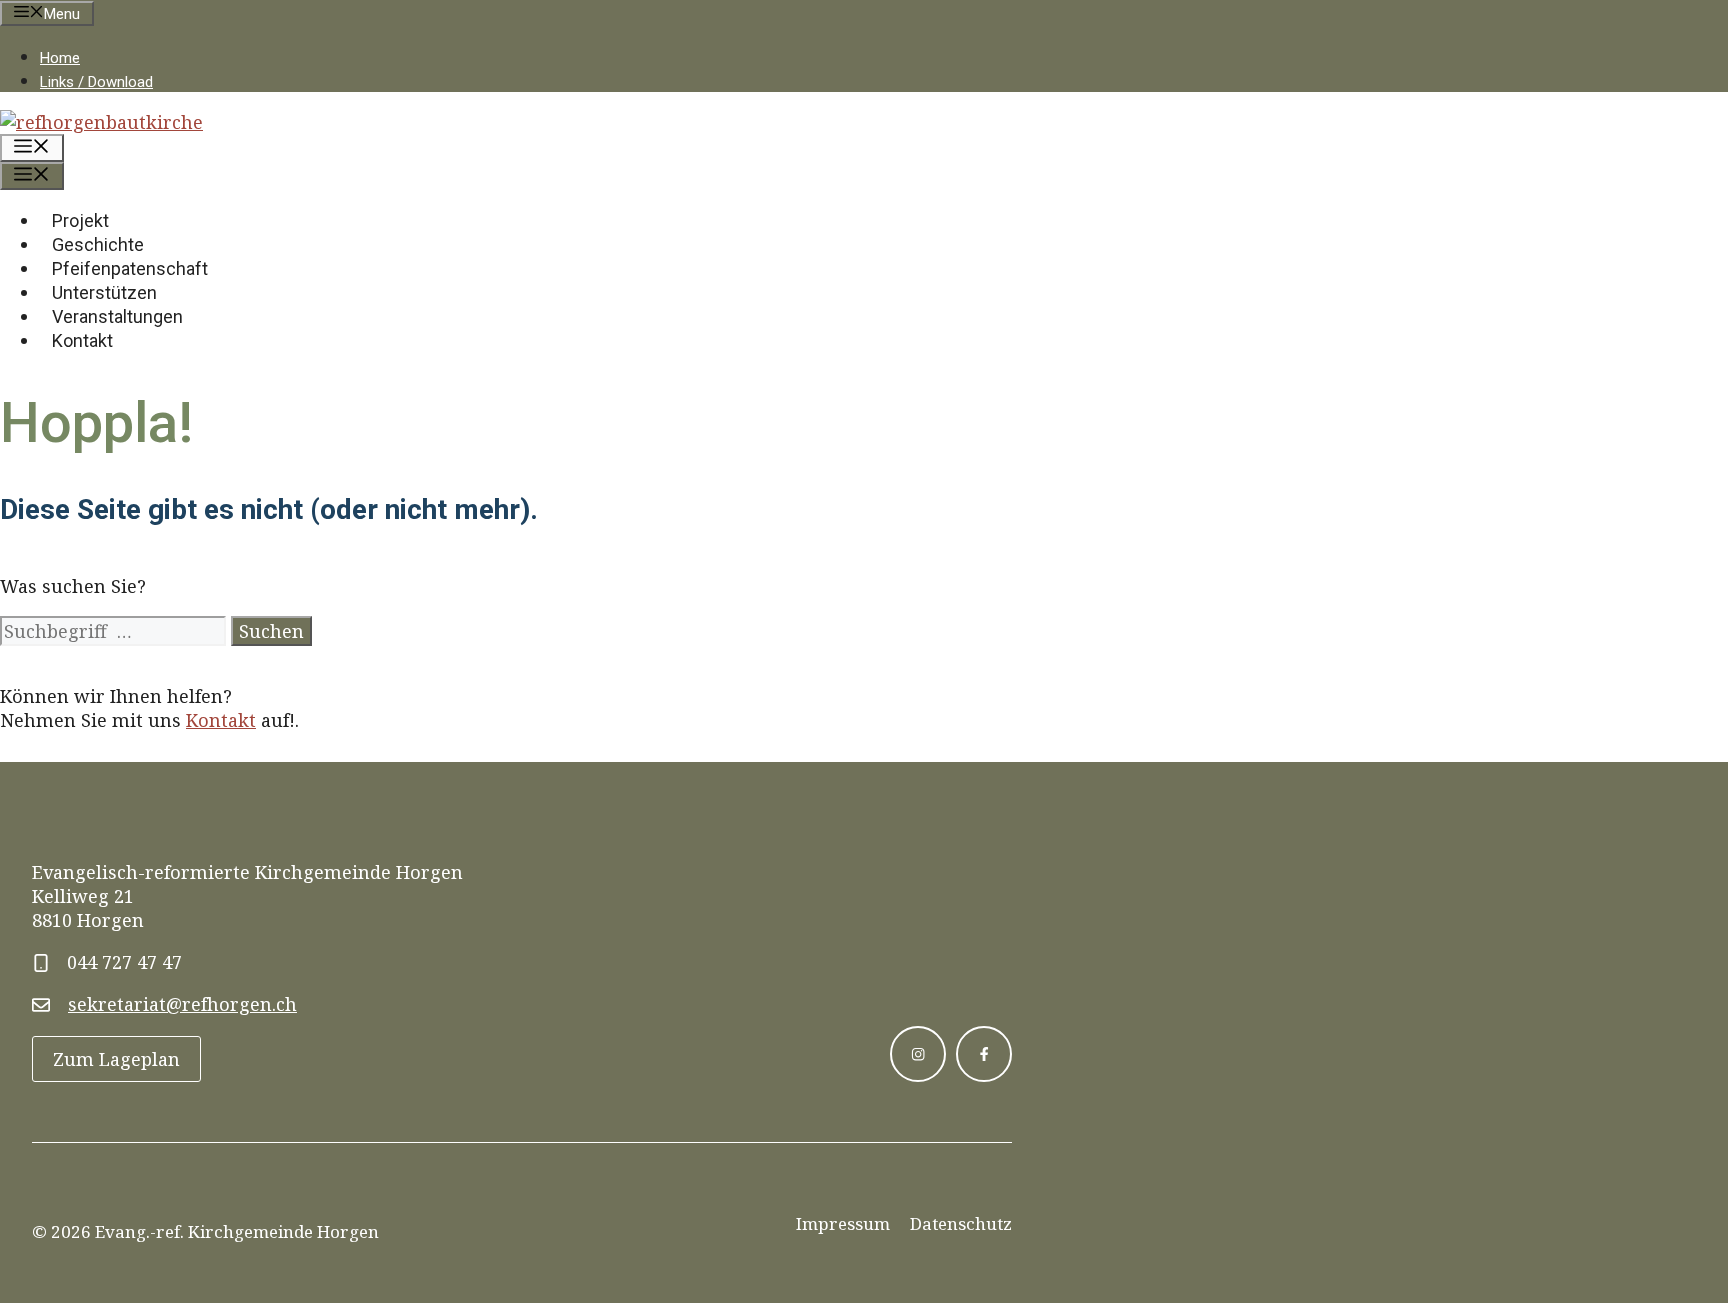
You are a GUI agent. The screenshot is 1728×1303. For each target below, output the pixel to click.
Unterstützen (104, 292)
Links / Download (96, 82)
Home (60, 58)
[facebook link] (984, 1054)
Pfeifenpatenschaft (130, 268)
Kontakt (82, 340)
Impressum (843, 1223)
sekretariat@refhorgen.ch (182, 1004)
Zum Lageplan (116, 1059)
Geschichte (98, 244)
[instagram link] (918, 1054)
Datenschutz (961, 1223)
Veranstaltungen (117, 316)
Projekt (80, 220)
